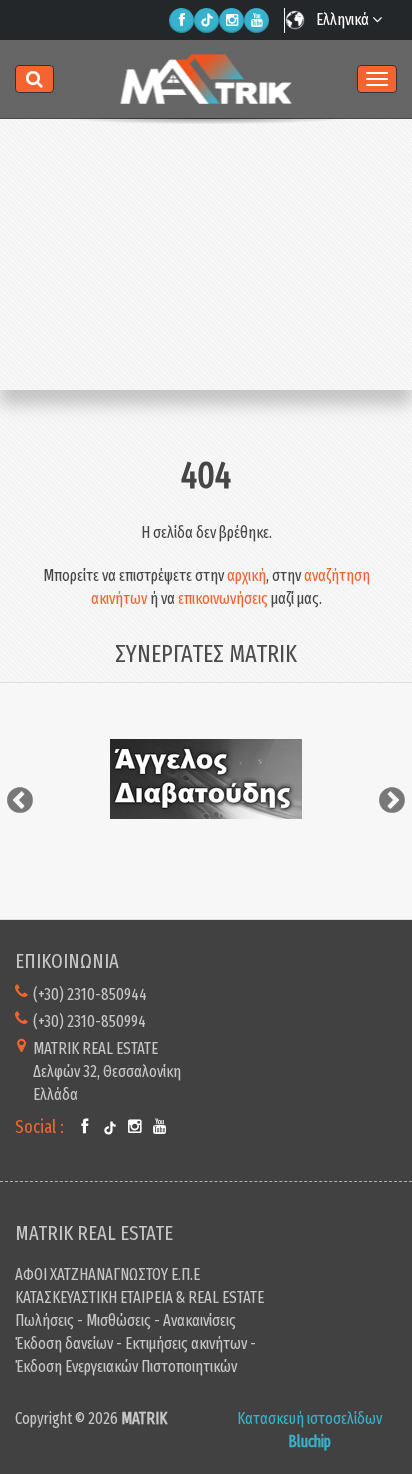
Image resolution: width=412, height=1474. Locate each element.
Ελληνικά (344, 19)
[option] (206, 779)
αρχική (246, 575)
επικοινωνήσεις (223, 598)
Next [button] (392, 801)
